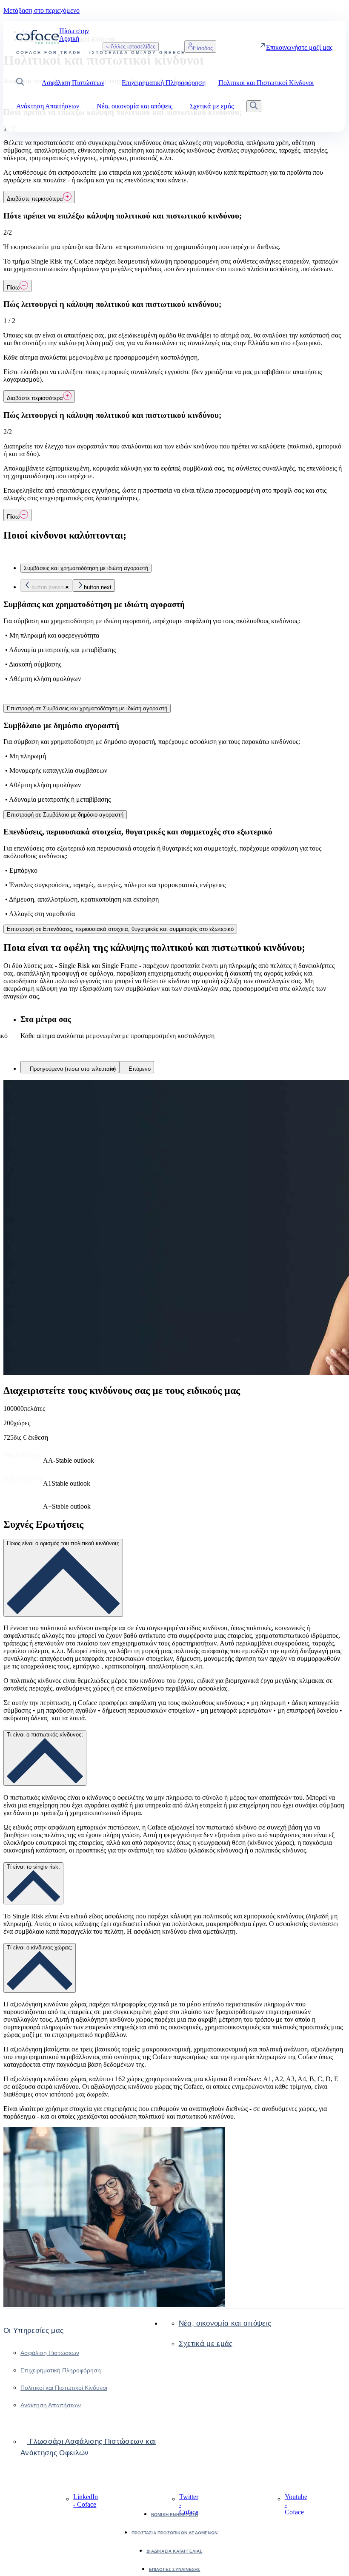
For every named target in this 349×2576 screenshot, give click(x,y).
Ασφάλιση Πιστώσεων (50, 2353)
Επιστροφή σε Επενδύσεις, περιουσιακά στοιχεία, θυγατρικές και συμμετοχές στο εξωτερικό (120, 929)
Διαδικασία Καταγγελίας (174, 2551)
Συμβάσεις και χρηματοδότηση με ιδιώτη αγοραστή (86, 568)
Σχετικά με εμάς (206, 2344)
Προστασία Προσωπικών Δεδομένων (174, 2533)
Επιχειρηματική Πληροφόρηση (61, 2370)
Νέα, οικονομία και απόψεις (225, 2323)
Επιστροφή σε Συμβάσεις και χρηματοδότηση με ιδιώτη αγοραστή (87, 708)
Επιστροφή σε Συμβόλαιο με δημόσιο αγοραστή (65, 815)
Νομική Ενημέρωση (174, 2515)
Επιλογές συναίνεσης (175, 2569)
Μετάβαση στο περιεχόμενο (41, 10)
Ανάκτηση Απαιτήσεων (51, 2405)
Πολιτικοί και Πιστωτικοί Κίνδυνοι (64, 2388)
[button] (20, 83)
